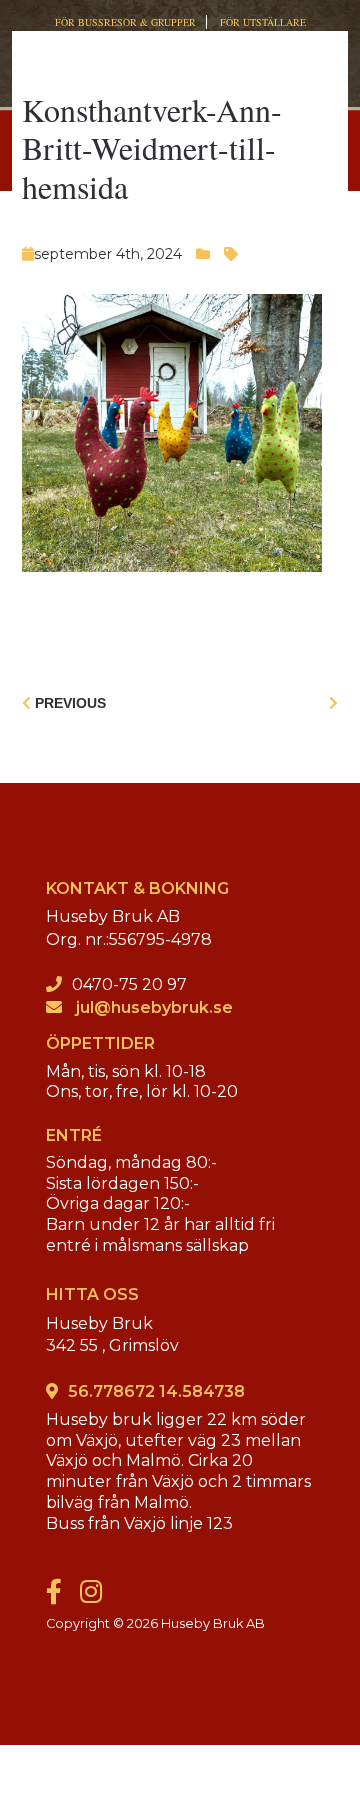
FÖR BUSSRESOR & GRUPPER (125, 22)
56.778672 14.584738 (156, 1391)
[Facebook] (61, 1596)
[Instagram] (98, 1596)
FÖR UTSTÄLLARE (263, 22)
